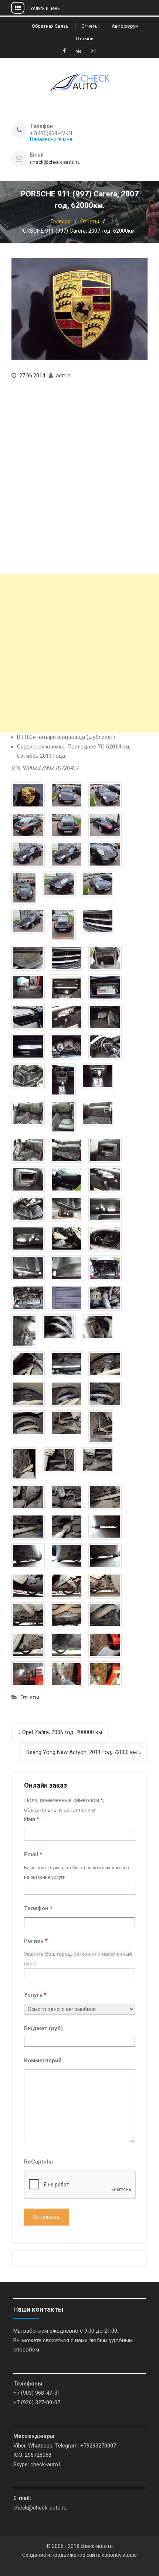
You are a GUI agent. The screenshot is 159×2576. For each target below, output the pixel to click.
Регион (36, 1941)
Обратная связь (50, 26)
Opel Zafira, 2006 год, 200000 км (62, 1732)
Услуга (35, 1995)
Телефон (38, 1908)
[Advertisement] (79, 653)
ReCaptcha (38, 2162)
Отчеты (90, 26)
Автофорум (125, 26)
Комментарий (43, 2061)
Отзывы (85, 39)
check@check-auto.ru (55, 162)
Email (33, 1854)
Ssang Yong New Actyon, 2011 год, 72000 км (82, 1752)
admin (63, 376)
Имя (32, 1819)
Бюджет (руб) (43, 2028)
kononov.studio (119, 2555)
